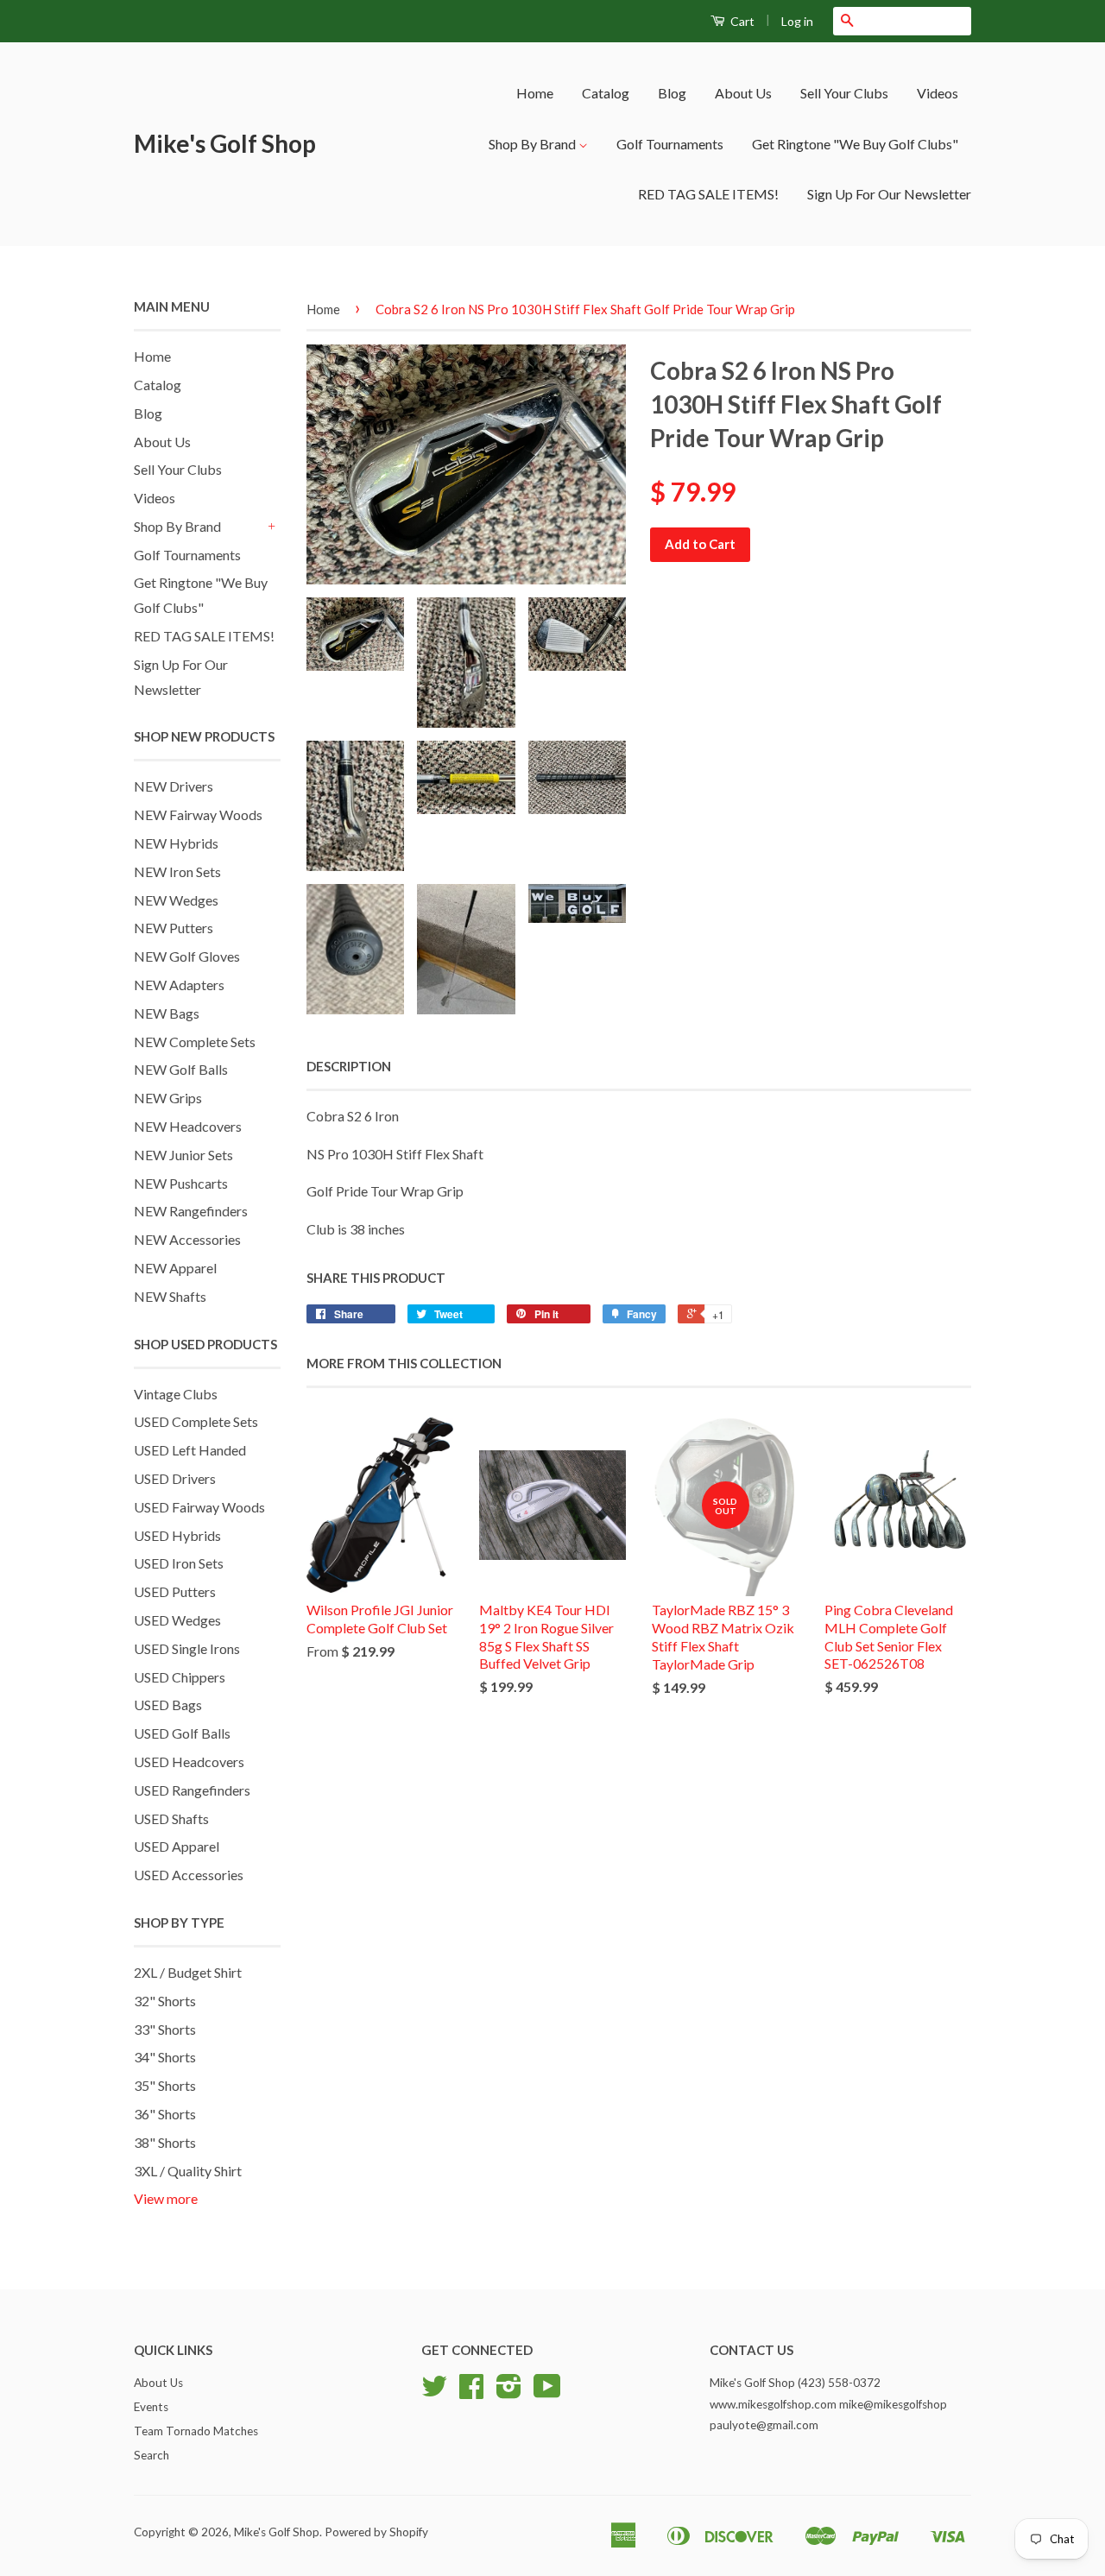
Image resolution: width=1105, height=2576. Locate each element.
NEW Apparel (175, 1268)
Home (535, 93)
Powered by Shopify (376, 2532)
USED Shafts (171, 1818)
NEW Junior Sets (183, 1155)
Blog (672, 93)
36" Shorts (165, 2114)
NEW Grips (168, 1098)
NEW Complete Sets (195, 1042)
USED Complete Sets (196, 1421)
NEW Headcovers (188, 1126)
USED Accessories (189, 1875)
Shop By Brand (534, 144)
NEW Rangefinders (191, 1211)
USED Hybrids (177, 1535)
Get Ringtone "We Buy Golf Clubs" (855, 144)
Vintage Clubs (176, 1394)
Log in (797, 21)
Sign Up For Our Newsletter (889, 194)
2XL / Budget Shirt (188, 1972)
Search (152, 2455)
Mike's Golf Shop (225, 143)
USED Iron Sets (179, 1563)
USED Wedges (177, 1620)
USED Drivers (175, 1478)
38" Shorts (165, 2142)
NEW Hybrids (176, 843)
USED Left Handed (190, 1450)
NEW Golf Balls (181, 1069)
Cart (741, 21)
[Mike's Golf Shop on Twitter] (434, 2392)
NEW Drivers (174, 786)
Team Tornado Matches (196, 2431)
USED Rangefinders (192, 1790)
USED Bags (168, 1705)
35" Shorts (165, 2085)
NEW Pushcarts (181, 1183)
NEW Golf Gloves (187, 956)
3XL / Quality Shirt (188, 2171)
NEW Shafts (170, 1296)
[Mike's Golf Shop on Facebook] (471, 2392)
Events (151, 2407)
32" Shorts (165, 2001)
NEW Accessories (187, 1239)
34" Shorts (165, 2057)
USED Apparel (177, 1846)
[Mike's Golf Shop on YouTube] (547, 2392)
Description (349, 1066)
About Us (743, 93)
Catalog (606, 93)
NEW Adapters (179, 985)
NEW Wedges (176, 900)
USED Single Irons (187, 1648)
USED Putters (175, 1591)
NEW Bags (167, 1013)
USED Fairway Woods (199, 1507)
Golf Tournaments (670, 144)
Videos (938, 93)
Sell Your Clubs (844, 93)
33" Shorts (165, 2029)
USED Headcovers (189, 1762)
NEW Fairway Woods (198, 814)
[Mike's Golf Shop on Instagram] (509, 2392)
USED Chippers (180, 1677)
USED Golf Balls (182, 1733)
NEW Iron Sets (177, 871)
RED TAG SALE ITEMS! (708, 194)
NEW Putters (174, 928)
